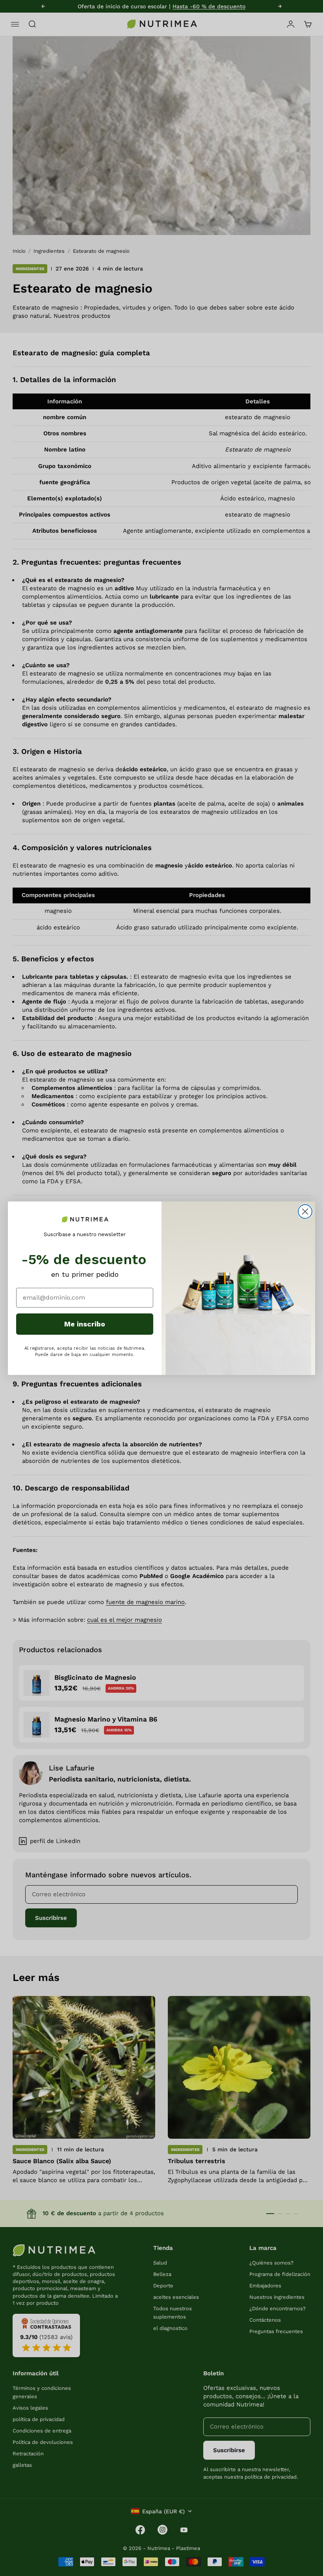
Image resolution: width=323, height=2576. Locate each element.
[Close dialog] (305, 1212)
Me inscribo (85, 1324)
